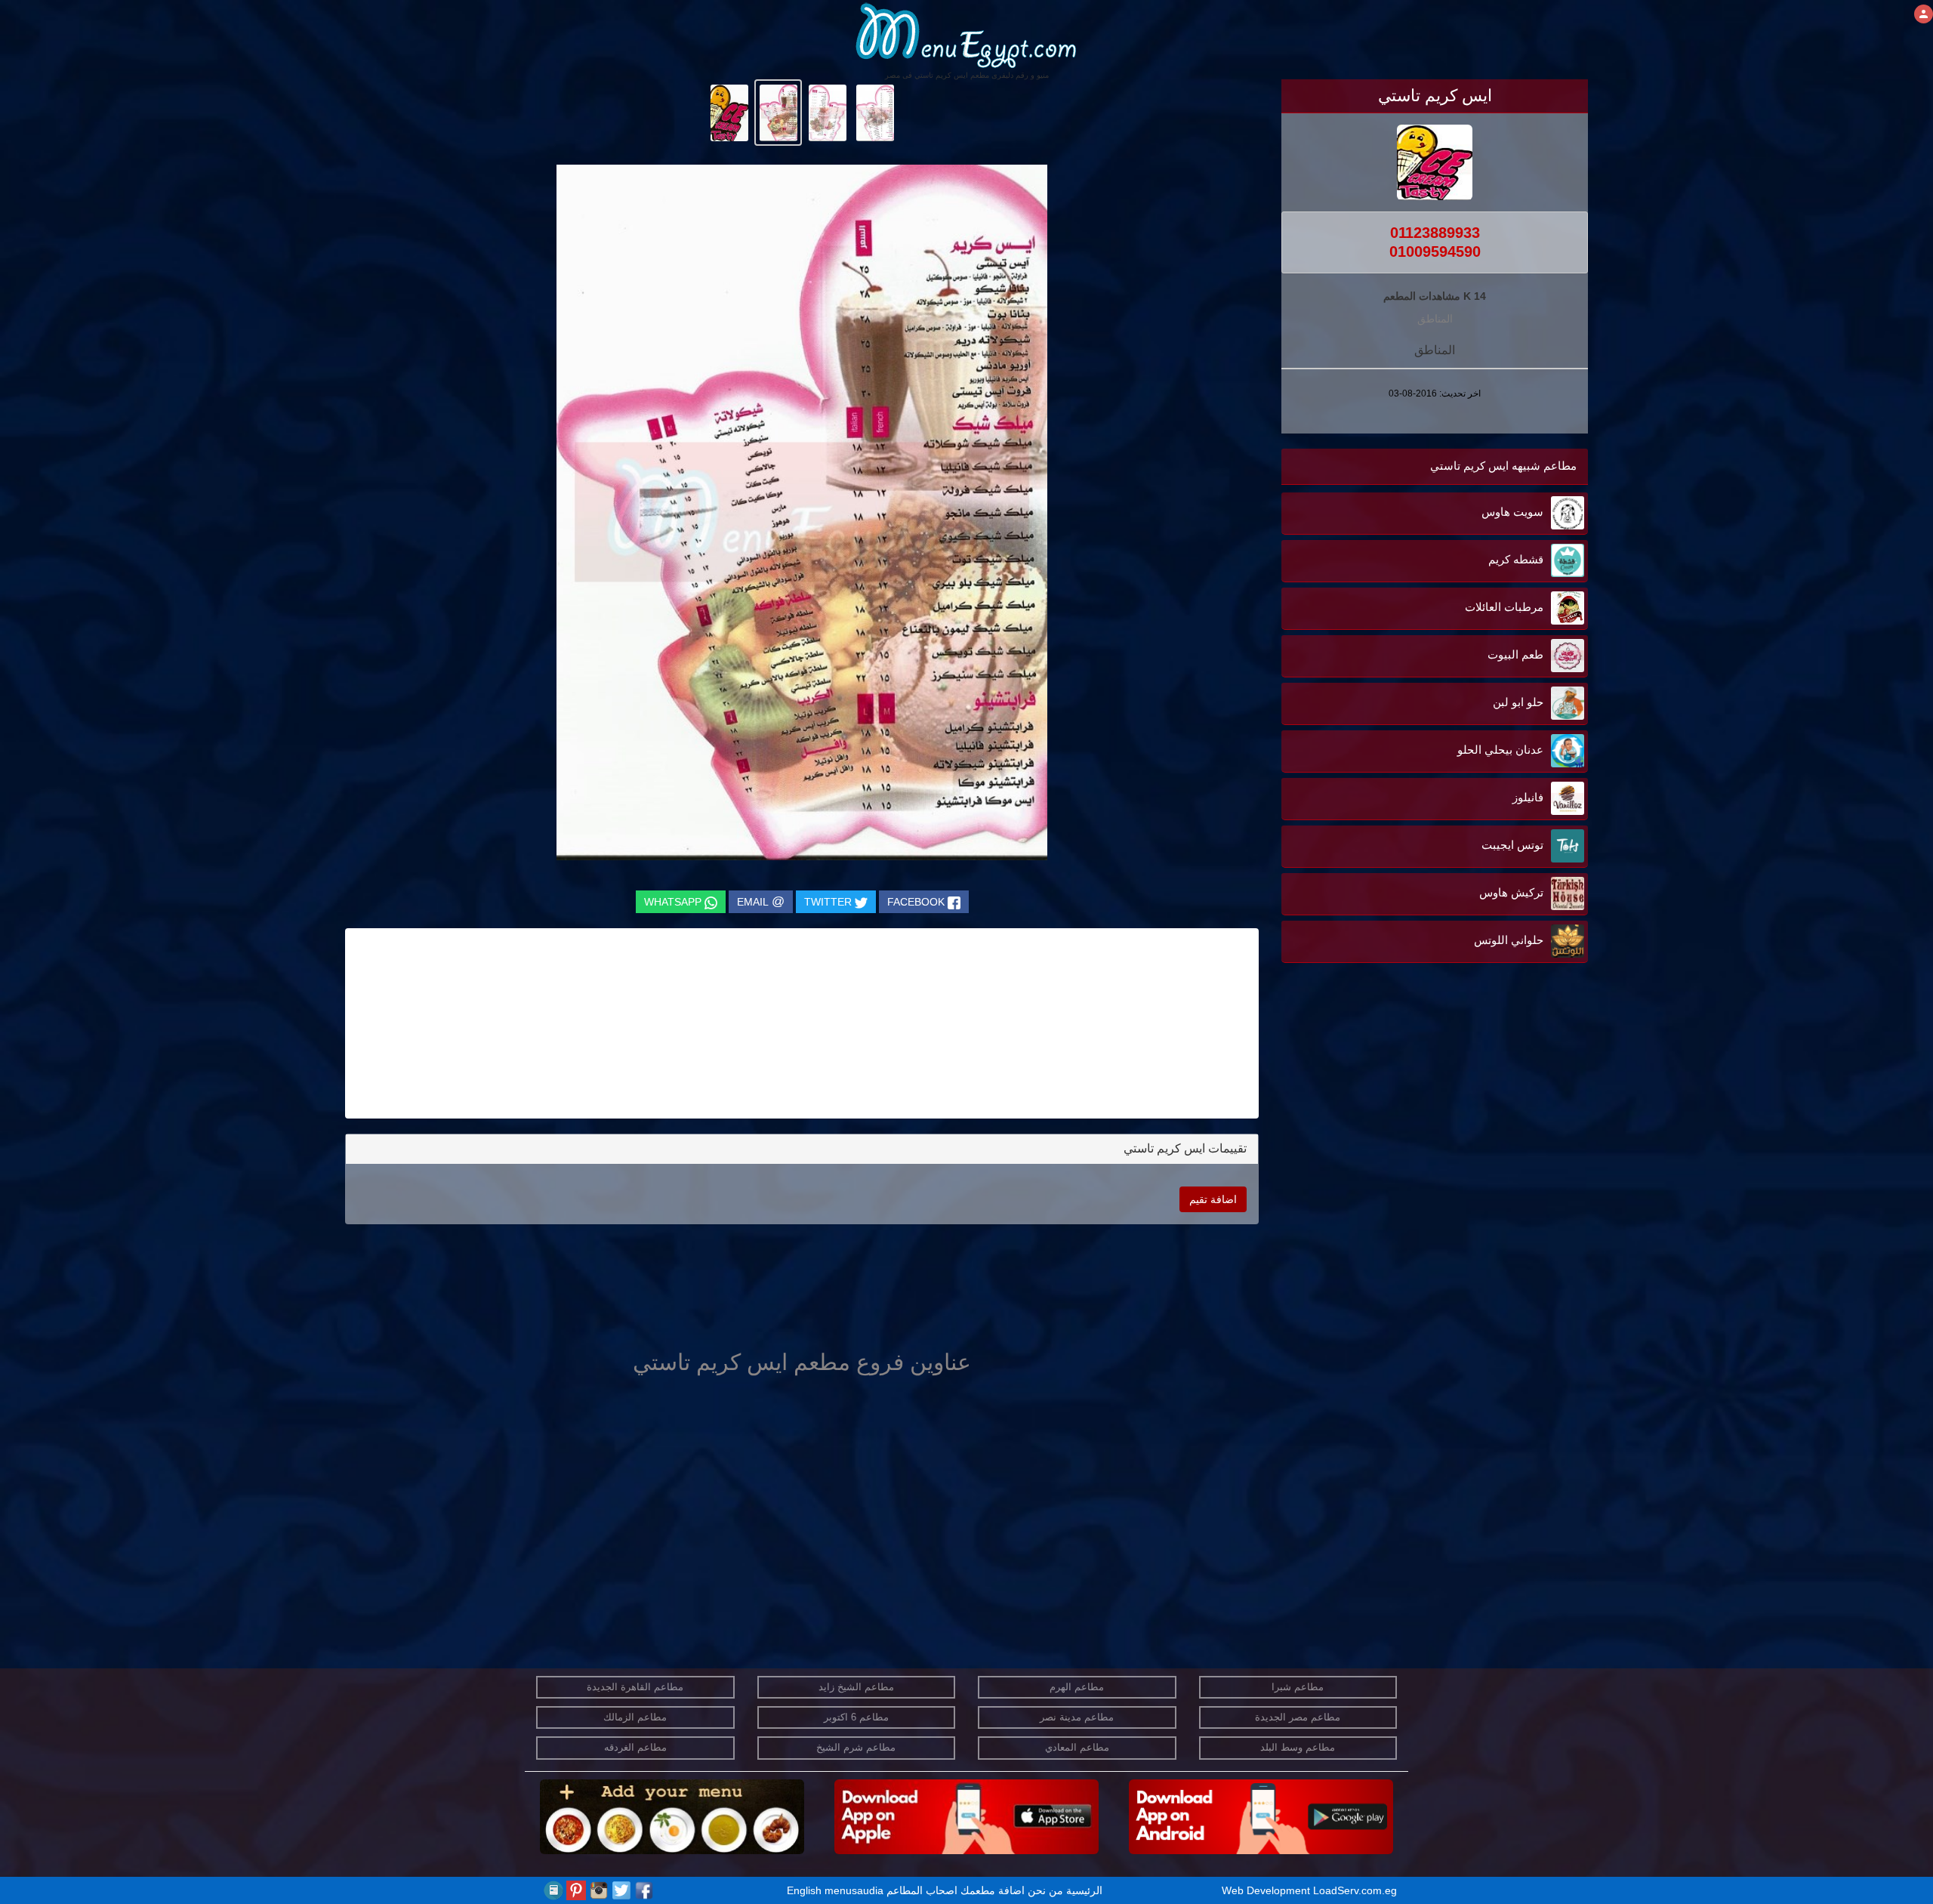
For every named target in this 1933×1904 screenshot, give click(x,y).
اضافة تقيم (1213, 1199)
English (804, 1890)
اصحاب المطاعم (922, 1890)
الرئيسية (1084, 1890)
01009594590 (1435, 252)
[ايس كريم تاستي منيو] (875, 112)
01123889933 (1435, 233)
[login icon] (1924, 14)
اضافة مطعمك (993, 1890)
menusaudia (854, 1890)
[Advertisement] (1494, 1119)
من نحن (1045, 1890)
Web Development (1267, 1890)
